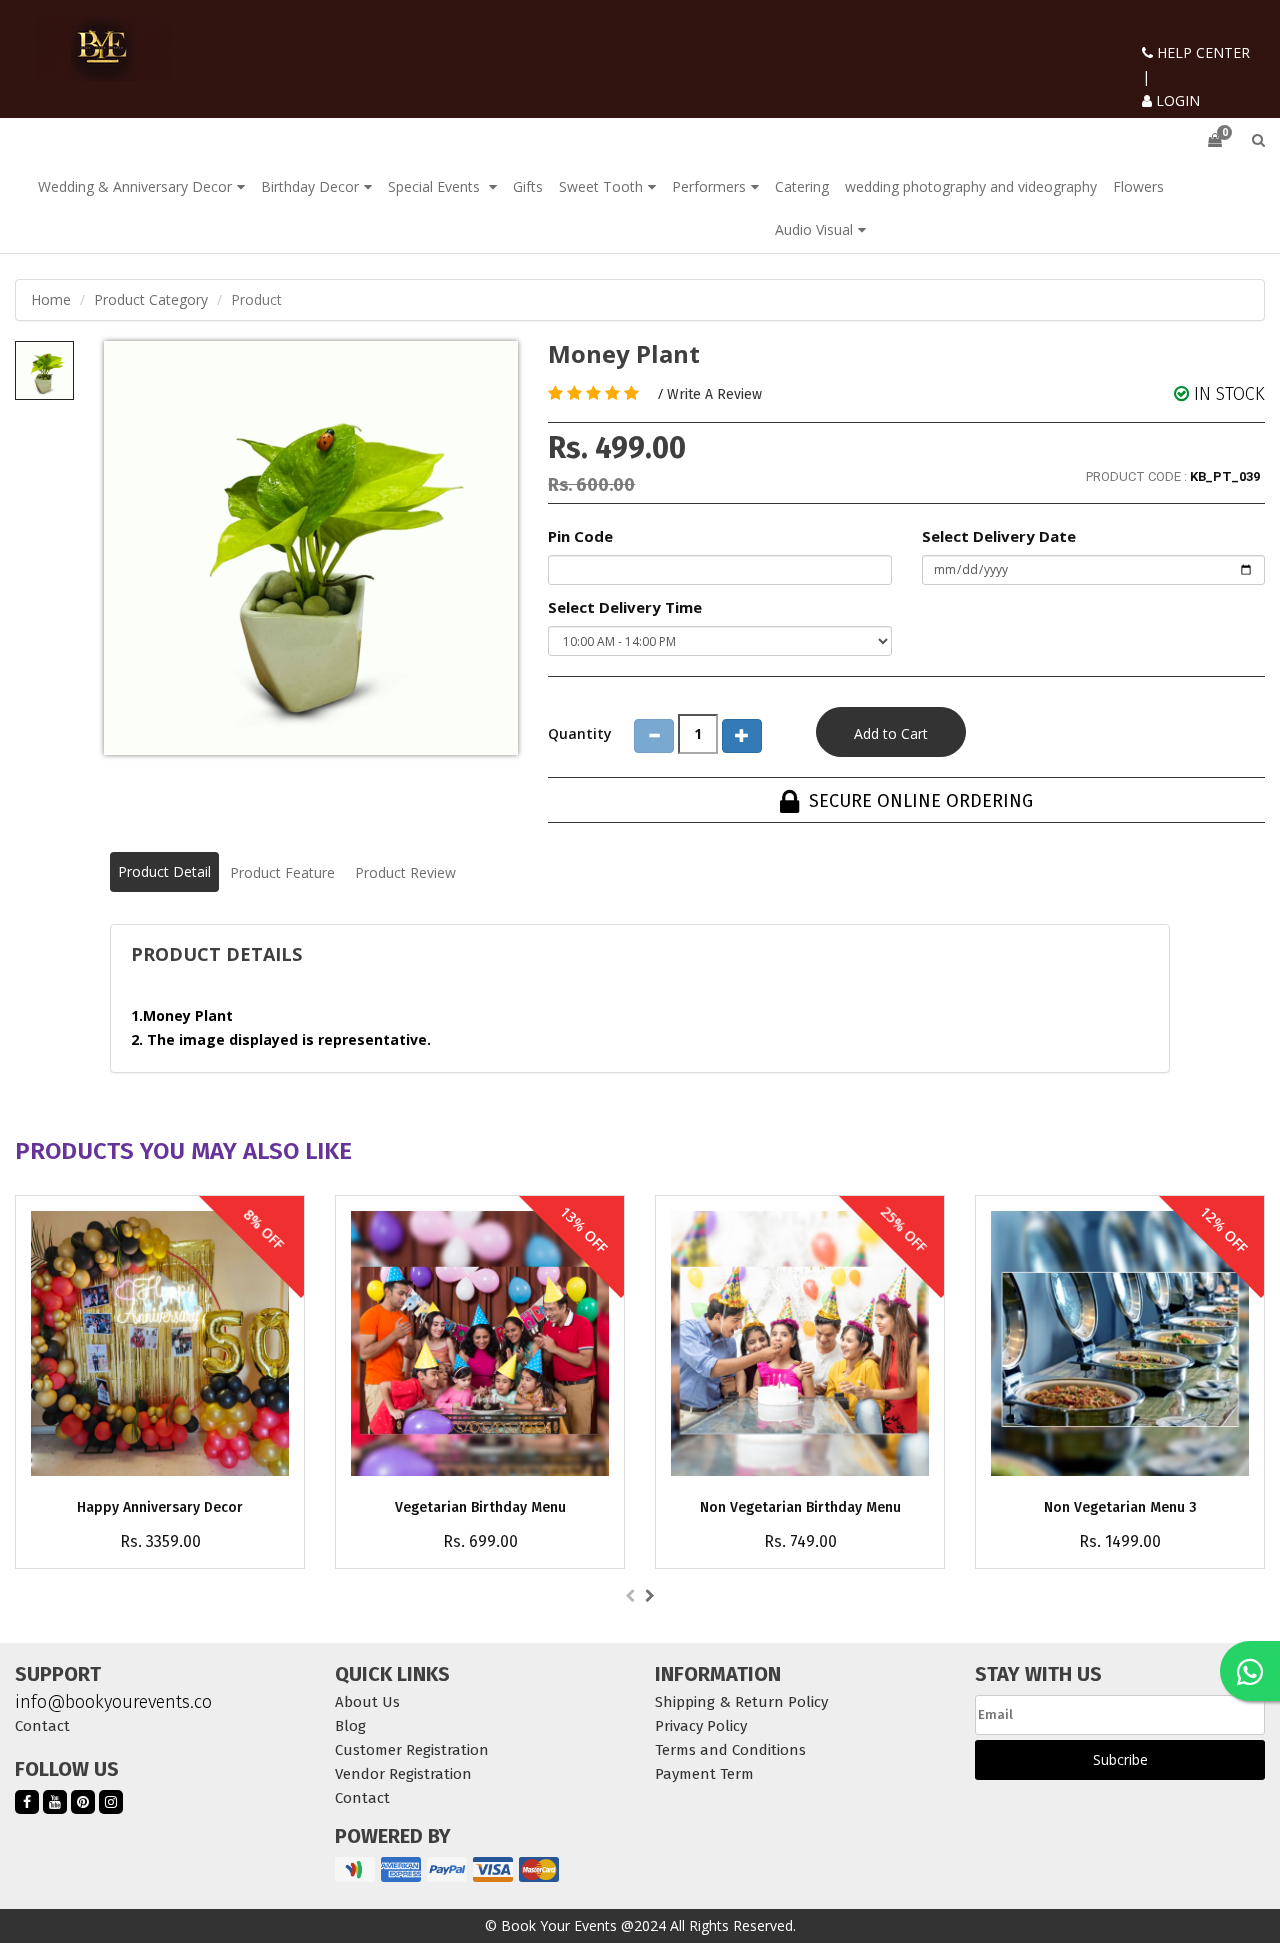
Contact (42, 1726)
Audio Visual (814, 229)
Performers (709, 186)
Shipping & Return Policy (741, 1702)
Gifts (528, 186)
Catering (802, 186)
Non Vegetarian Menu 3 (1120, 1507)
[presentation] (630, 1596)
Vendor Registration (403, 1774)
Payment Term (704, 1774)
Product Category (151, 299)
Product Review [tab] (405, 872)
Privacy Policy (701, 1726)
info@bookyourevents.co (113, 1702)
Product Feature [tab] (282, 872)
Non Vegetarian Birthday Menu (800, 1507)
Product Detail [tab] (164, 871)
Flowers (1138, 186)
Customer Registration (412, 1750)
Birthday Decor (310, 186)
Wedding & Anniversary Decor (135, 186)
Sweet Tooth (601, 186)
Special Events (436, 186)
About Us (367, 1702)
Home (51, 299)
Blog (350, 1726)
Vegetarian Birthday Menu (480, 1507)
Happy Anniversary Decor (160, 1507)
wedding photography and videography (971, 186)
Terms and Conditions (730, 1750)
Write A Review (714, 394)
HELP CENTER (1201, 52)
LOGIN (1176, 100)
